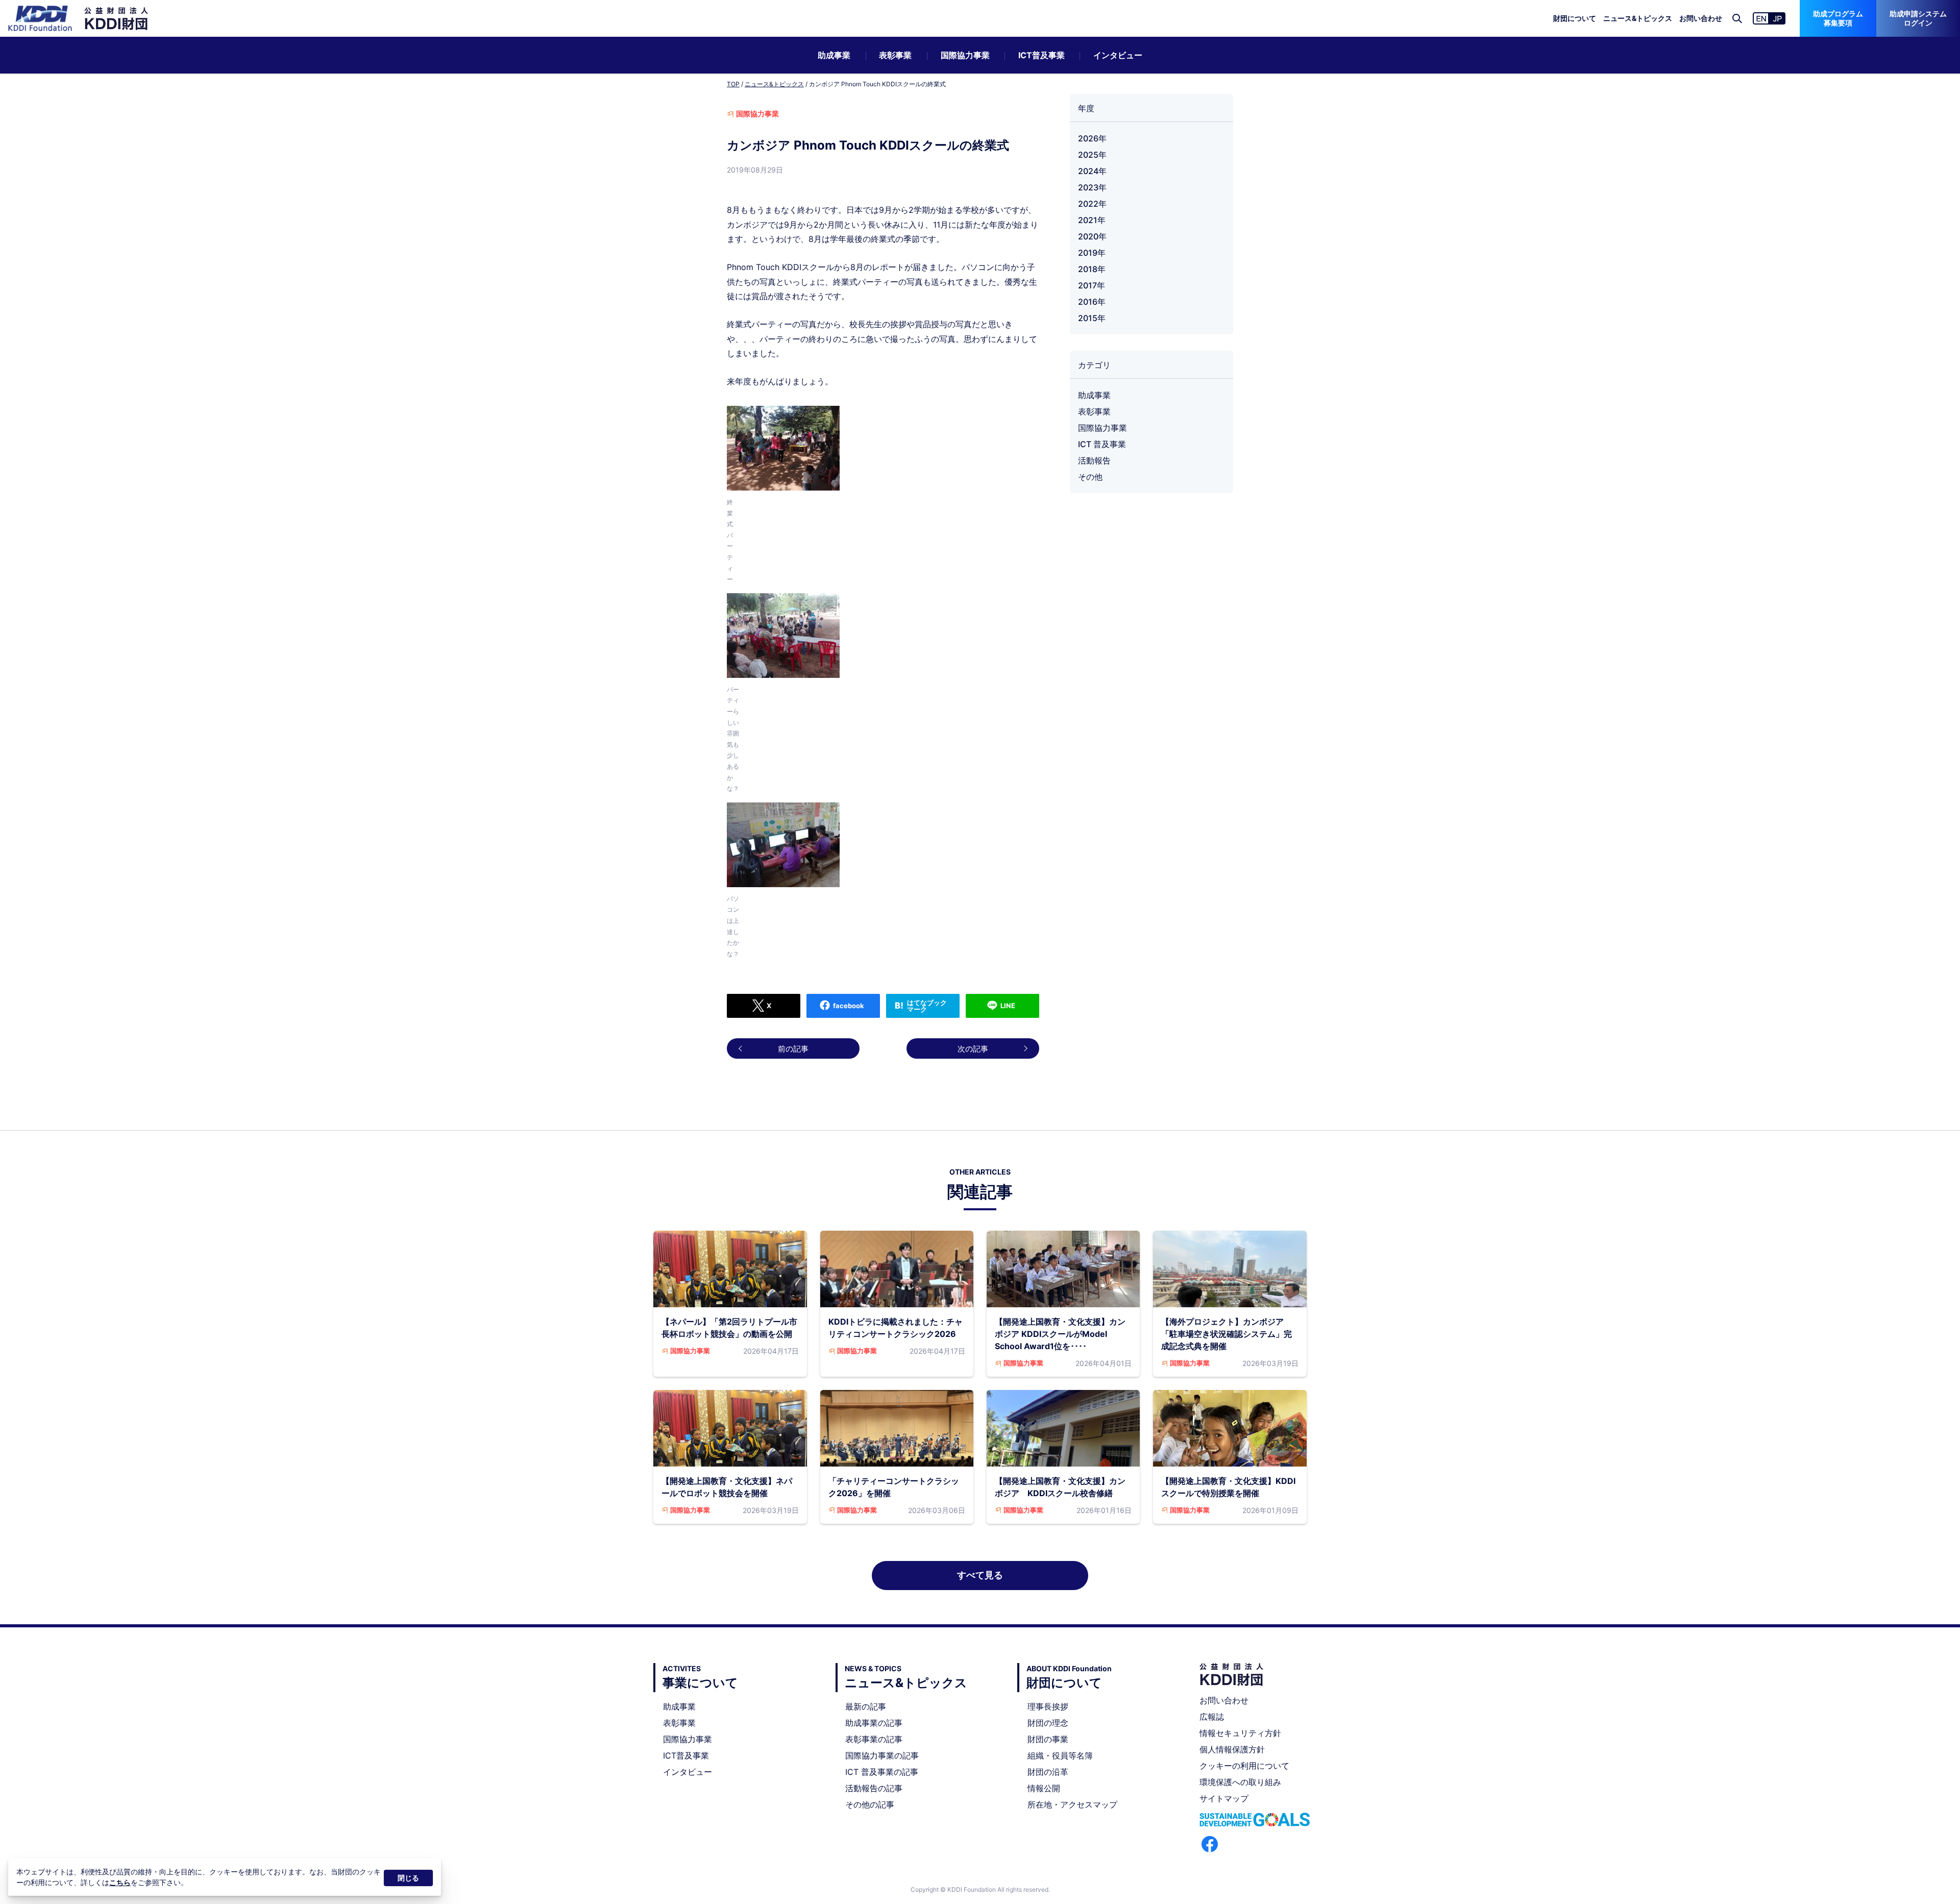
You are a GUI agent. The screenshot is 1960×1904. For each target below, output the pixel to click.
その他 (1090, 477)
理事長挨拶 (1048, 1706)
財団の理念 (1048, 1723)
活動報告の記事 (874, 1788)
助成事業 (834, 55)
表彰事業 (895, 55)
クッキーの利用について (1244, 1766)
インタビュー (1118, 55)
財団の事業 (1048, 1739)
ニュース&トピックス (1638, 18)
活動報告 (1094, 460)
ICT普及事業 (1042, 55)
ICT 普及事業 (1102, 444)
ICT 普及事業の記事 (882, 1772)
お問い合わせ (1701, 18)
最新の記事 (866, 1706)
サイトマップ (1224, 1798)
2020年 (1092, 236)
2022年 (1092, 204)
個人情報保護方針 (1232, 1749)
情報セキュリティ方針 (1240, 1733)
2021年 (1092, 220)
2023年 (1092, 187)
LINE (1008, 1006)
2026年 (1092, 138)
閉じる (408, 1878)
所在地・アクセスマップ (1072, 1804)
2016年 (1092, 302)
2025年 (1092, 155)
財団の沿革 (1048, 1772)
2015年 (1092, 318)
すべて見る (980, 1575)
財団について (1575, 18)
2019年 (1092, 253)
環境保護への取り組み (1240, 1782)
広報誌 (1212, 1717)
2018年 (1092, 269)
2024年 (1092, 171)
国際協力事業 (965, 55)
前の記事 (793, 1049)
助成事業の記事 (874, 1723)
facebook (849, 1006)
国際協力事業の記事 (882, 1755)
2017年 (1092, 285)
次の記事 (973, 1049)
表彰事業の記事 (874, 1739)
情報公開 (1044, 1788)
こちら (120, 1882)
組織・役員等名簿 (1060, 1755)
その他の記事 (870, 1804)
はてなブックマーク (927, 1006)
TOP (733, 84)
